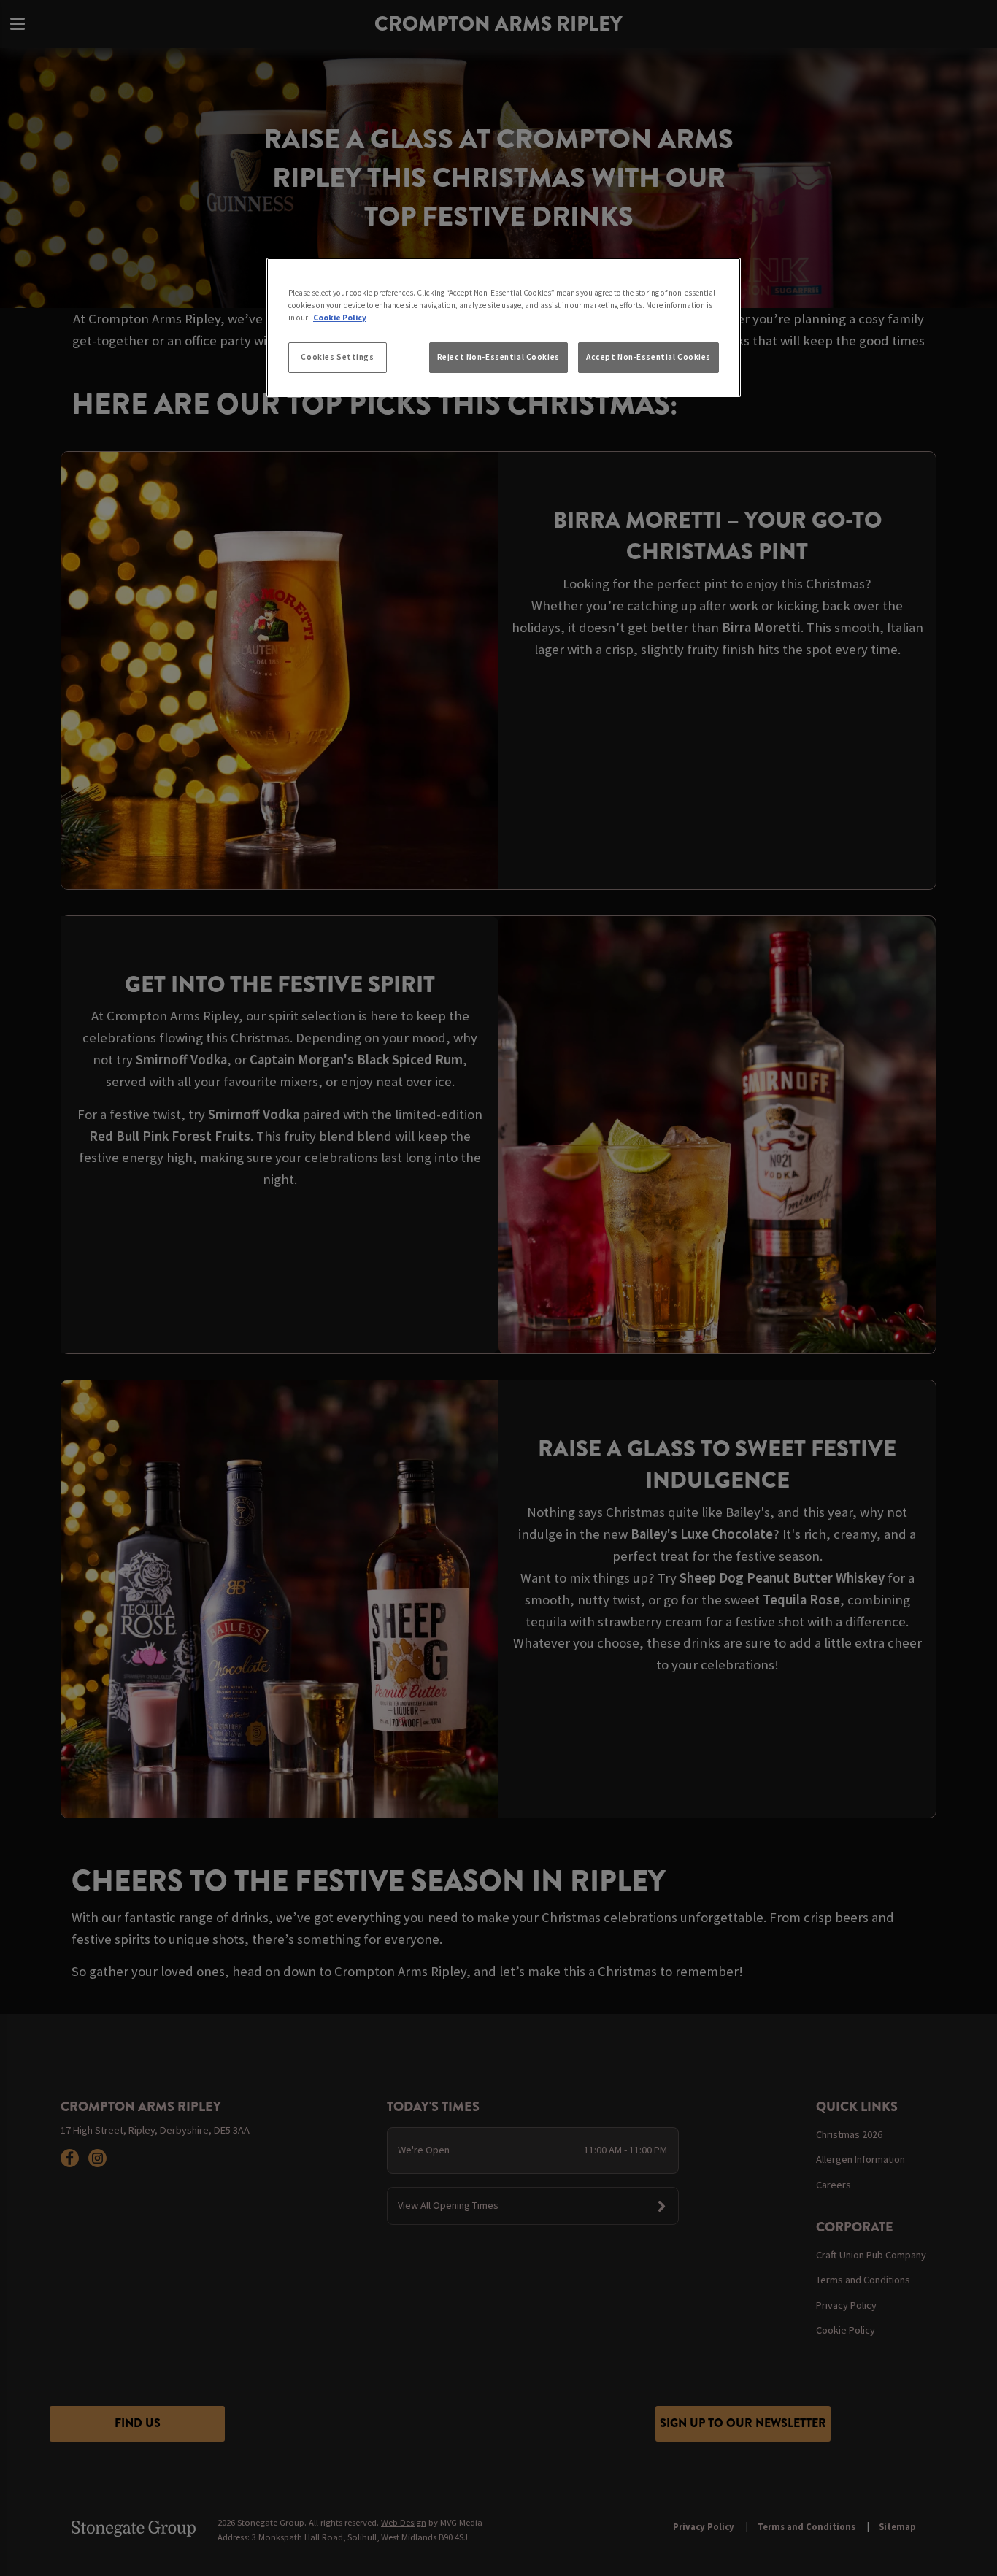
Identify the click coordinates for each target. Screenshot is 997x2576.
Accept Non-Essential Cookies (648, 357)
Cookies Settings (337, 357)
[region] (504, 328)
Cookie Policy (340, 318)
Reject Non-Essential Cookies (498, 357)
